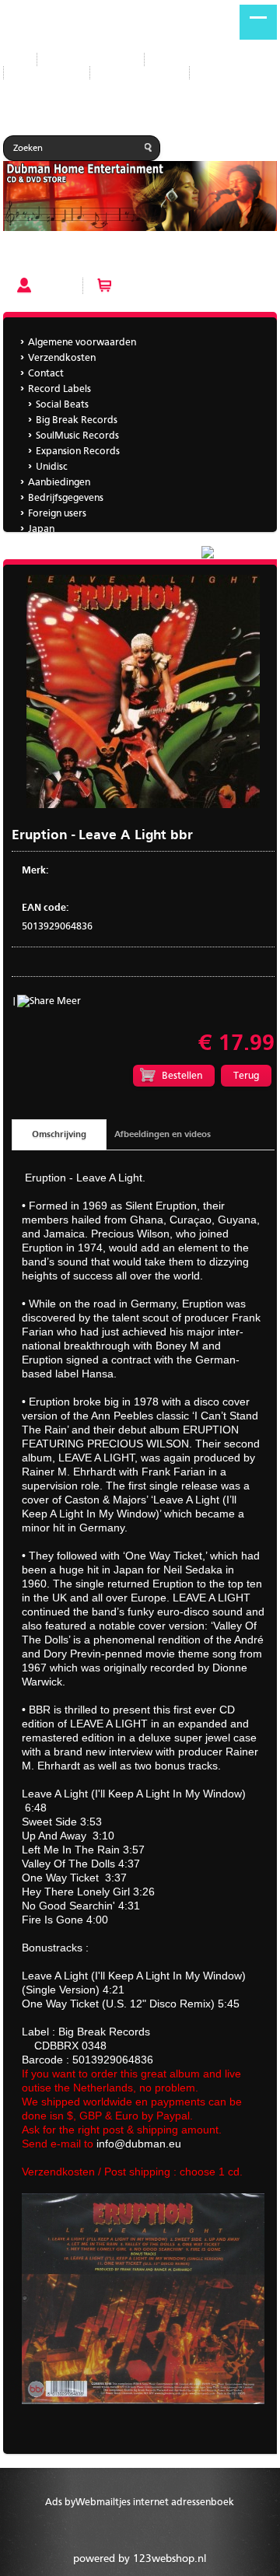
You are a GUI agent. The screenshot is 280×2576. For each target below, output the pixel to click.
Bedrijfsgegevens (140, 73)
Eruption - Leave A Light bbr (70, 257)
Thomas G (50, 545)
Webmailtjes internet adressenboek (155, 2502)
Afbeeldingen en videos (163, 1135)
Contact (46, 374)
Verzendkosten (62, 358)
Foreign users (57, 514)
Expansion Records (78, 451)
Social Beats (62, 405)
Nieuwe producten (91, 59)
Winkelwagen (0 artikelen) (176, 286)
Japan (215, 73)
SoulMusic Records (77, 436)
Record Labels (188, 59)
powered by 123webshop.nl (140, 2559)
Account (56, 286)
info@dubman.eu (139, 2144)
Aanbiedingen (47, 73)
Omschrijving (59, 1135)
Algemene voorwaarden (82, 343)
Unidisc (52, 467)
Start (14, 59)
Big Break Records (77, 420)
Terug (246, 1076)
